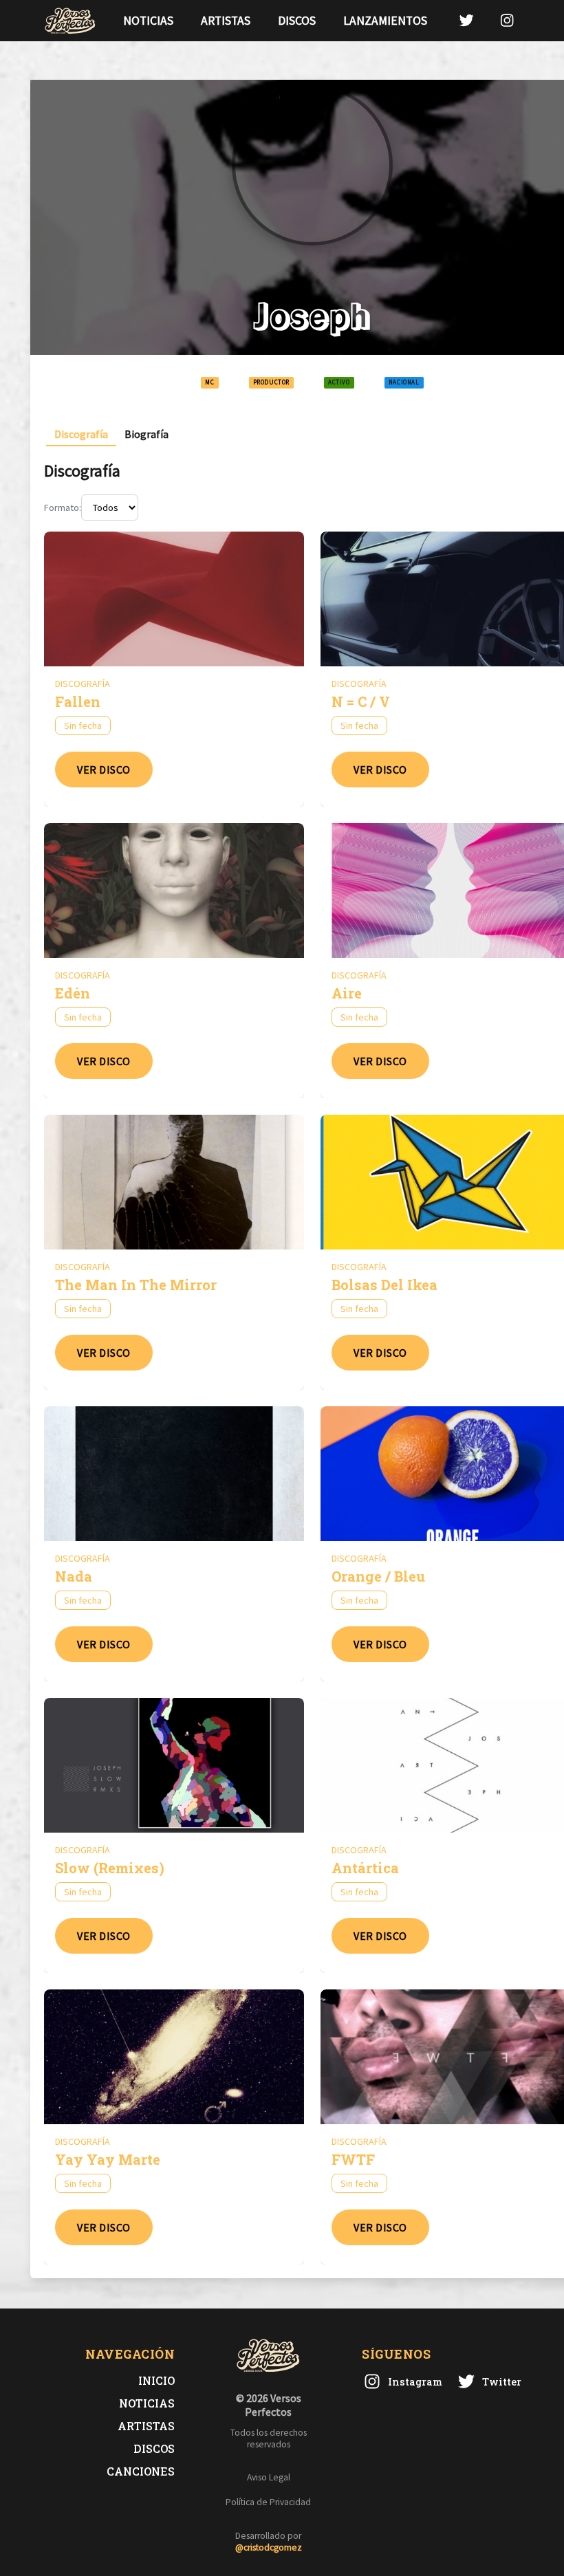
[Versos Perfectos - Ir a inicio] (70, 21)
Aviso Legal (269, 2477)
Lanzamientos (385, 21)
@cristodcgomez (269, 2547)
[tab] (81, 434)
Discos (297, 21)
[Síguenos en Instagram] (507, 20)
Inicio (156, 2380)
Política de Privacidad (268, 2502)
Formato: (63, 507)
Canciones (141, 2471)
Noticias (148, 21)
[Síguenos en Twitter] (466, 20)
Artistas (226, 21)
